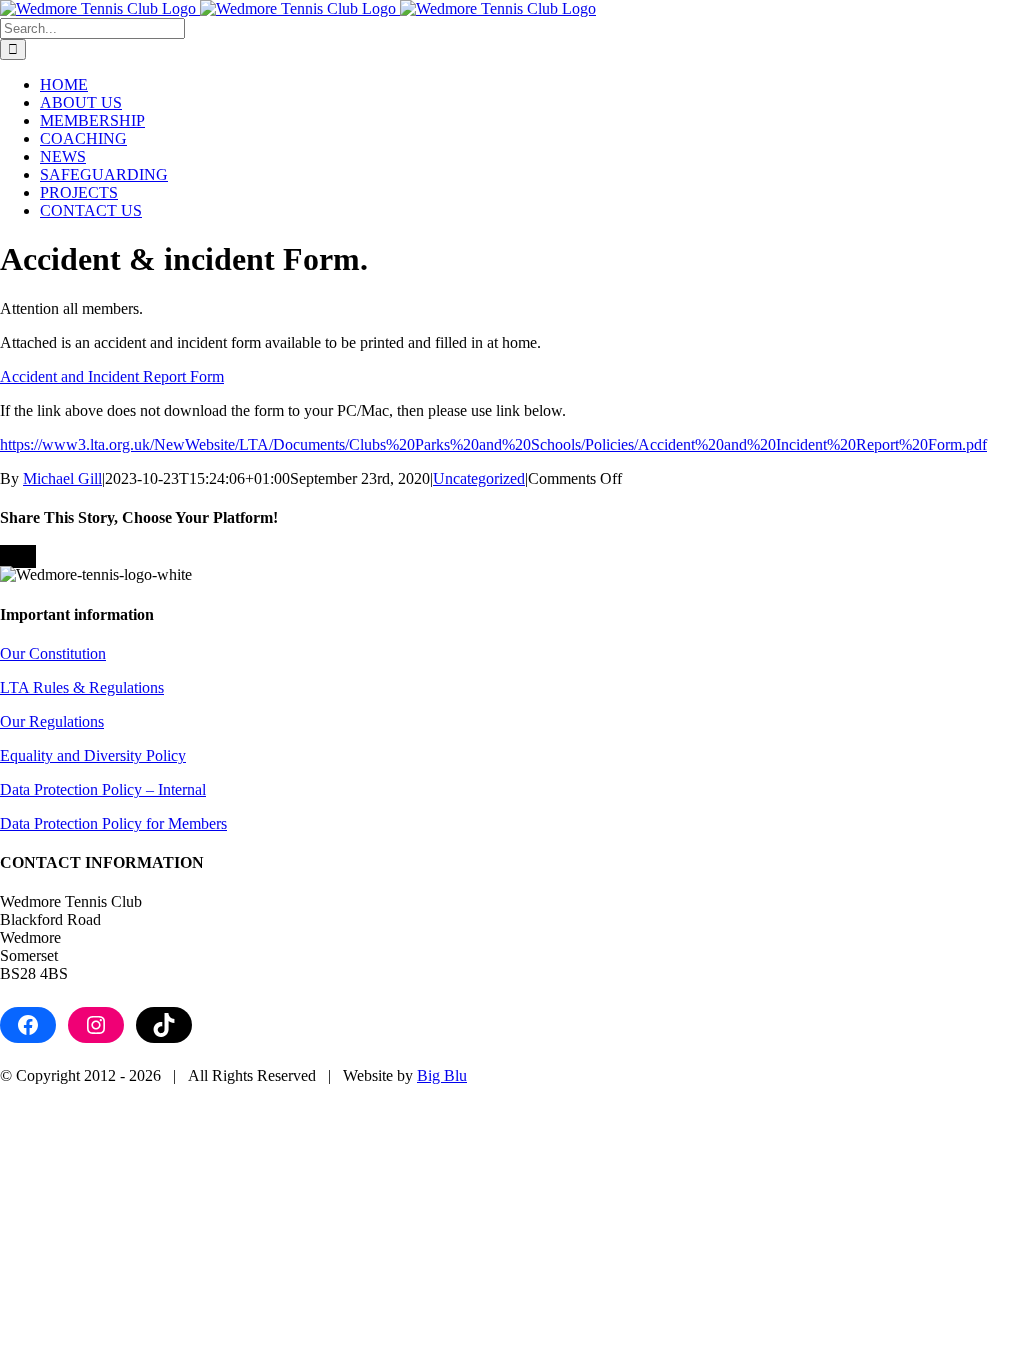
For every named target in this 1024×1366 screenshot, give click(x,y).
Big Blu (442, 1075)
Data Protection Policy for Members (113, 823)
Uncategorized (479, 478)
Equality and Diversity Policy (93, 755)
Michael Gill (62, 478)
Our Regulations (52, 721)
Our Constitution (53, 653)
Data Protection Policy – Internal (103, 789)
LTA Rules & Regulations (82, 687)
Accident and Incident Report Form (112, 376)
